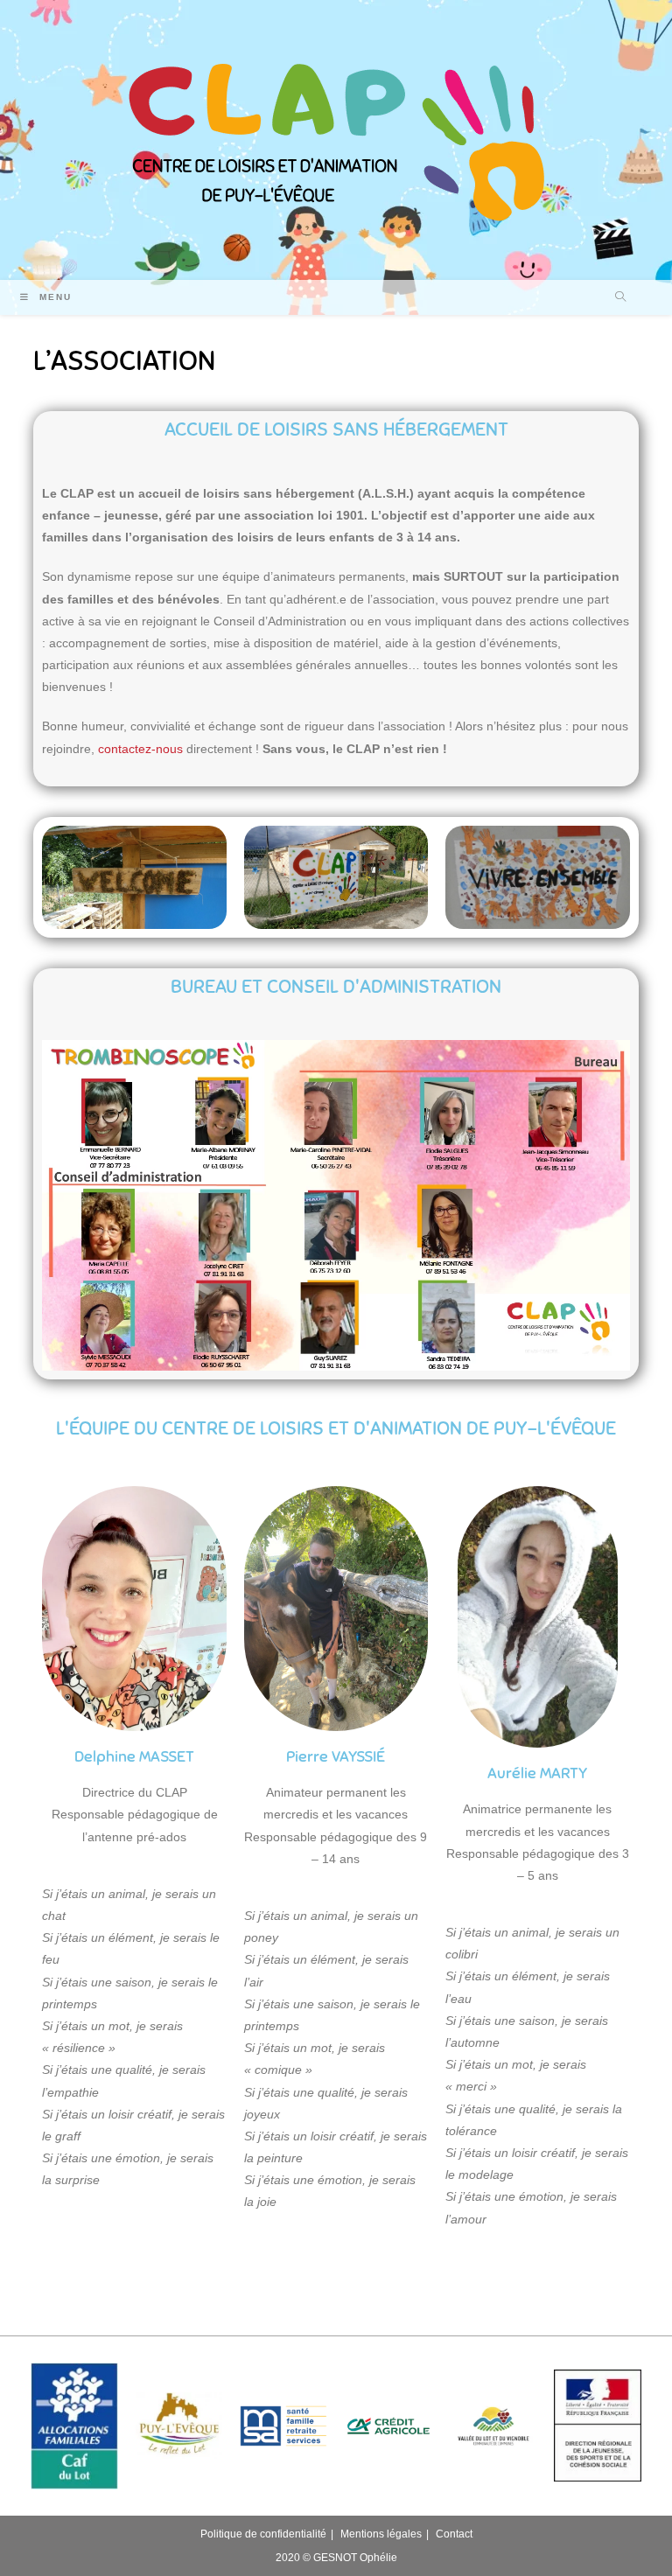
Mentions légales (381, 2534)
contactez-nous (140, 749)
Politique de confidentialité (263, 2534)
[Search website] (620, 298)
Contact (454, 2534)
